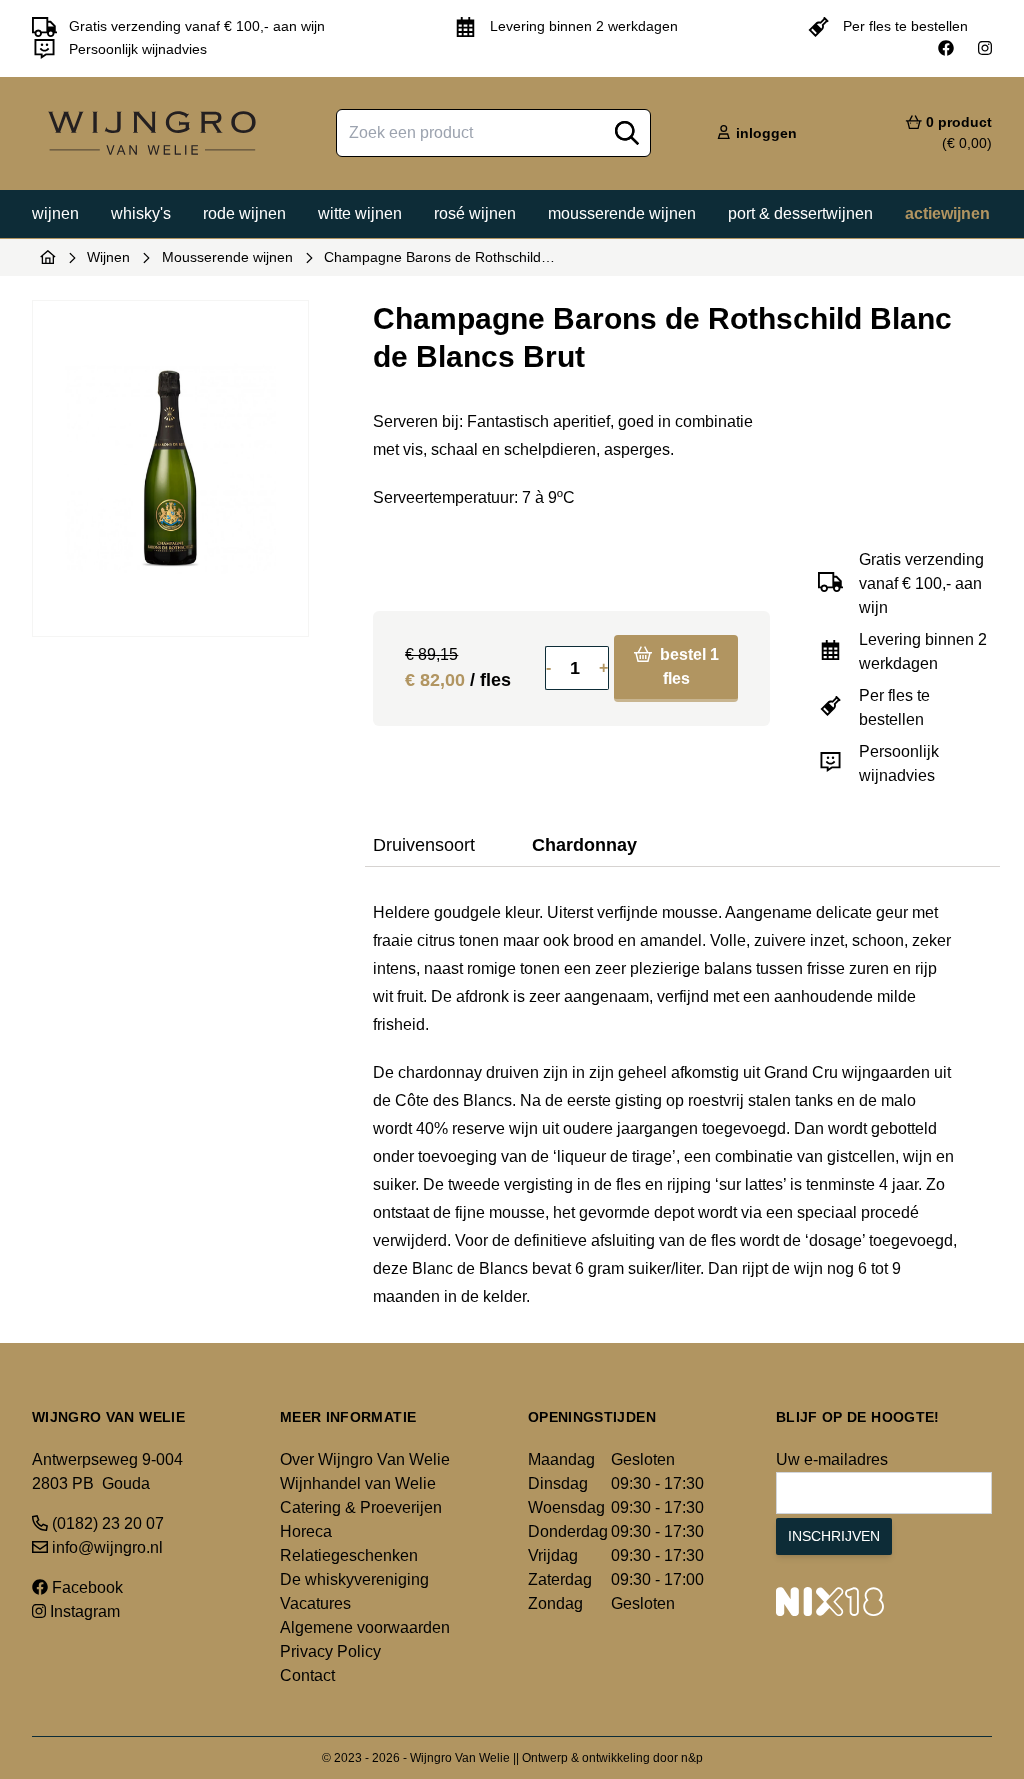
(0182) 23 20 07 (106, 1523)
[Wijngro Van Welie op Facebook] (946, 49)
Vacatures (315, 1603)
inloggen (764, 133)
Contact (307, 1675)
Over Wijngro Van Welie (365, 1459)
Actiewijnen (947, 213)
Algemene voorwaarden (365, 1627)
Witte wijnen (360, 213)
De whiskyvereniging (354, 1579)
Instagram (83, 1611)
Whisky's (141, 213)
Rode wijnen (244, 213)
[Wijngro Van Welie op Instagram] (985, 49)
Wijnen (55, 213)
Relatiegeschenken (349, 1555)
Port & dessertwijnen (800, 213)
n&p (692, 1758)
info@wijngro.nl (105, 1547)
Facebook (85, 1587)
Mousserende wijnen (622, 213)
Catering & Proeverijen (361, 1507)
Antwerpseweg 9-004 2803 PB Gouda (107, 1471)
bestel (687, 666)
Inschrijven (834, 1536)
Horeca (306, 1531)
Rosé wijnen (475, 213)
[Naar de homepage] (48, 257)
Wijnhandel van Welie (358, 1483)
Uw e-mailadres (832, 1459)
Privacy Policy (330, 1651)
